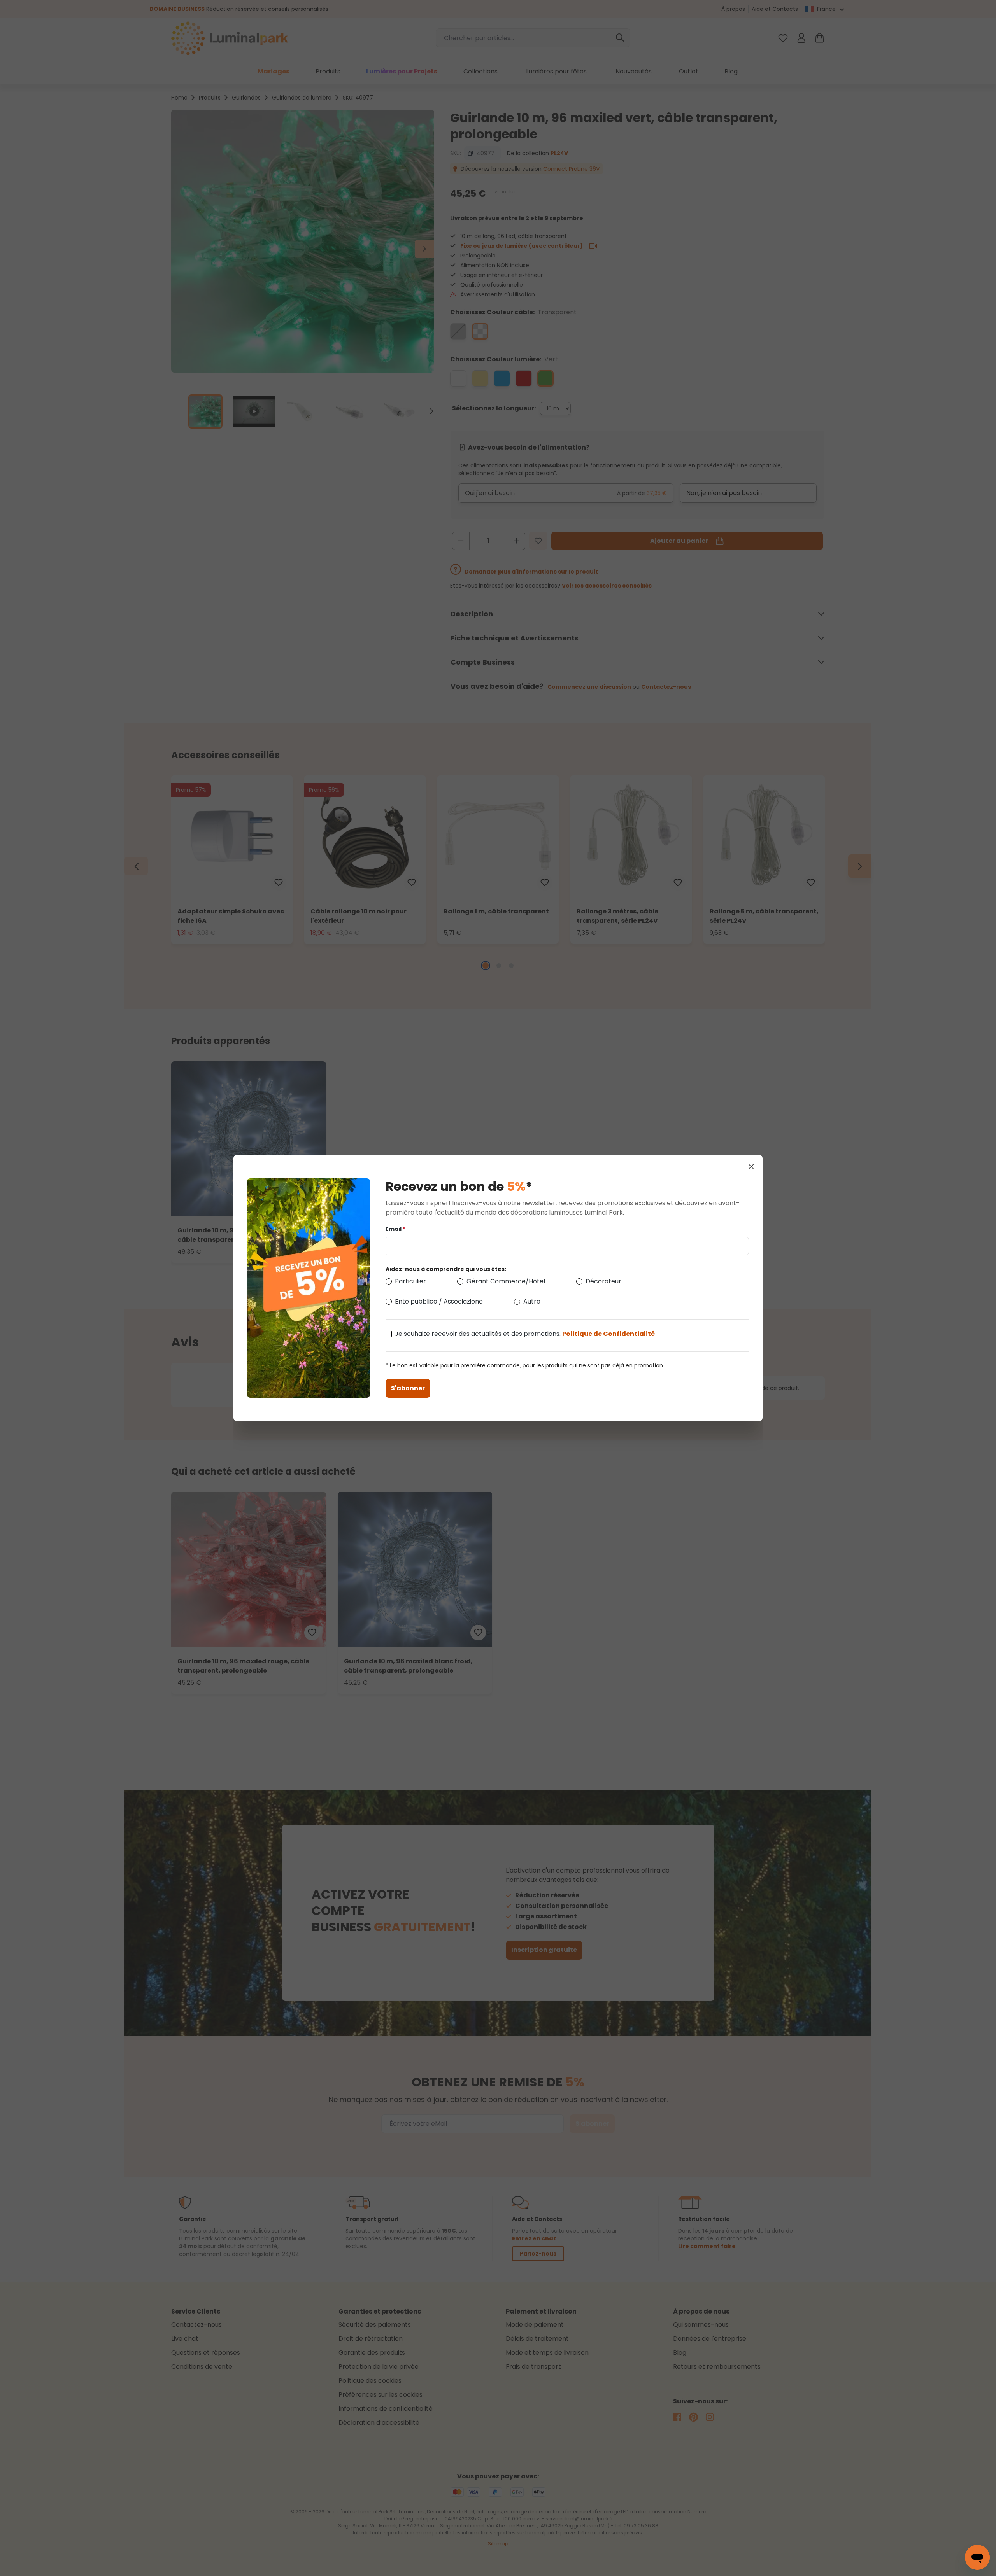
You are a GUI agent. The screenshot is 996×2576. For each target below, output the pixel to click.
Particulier (410, 1281)
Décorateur (603, 1281)
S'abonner (408, 1388)
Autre (532, 1301)
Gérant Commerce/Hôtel (506, 1281)
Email (395, 1229)
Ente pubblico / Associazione (439, 1301)
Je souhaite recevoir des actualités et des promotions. (525, 1334)
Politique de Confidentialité (608, 1334)
